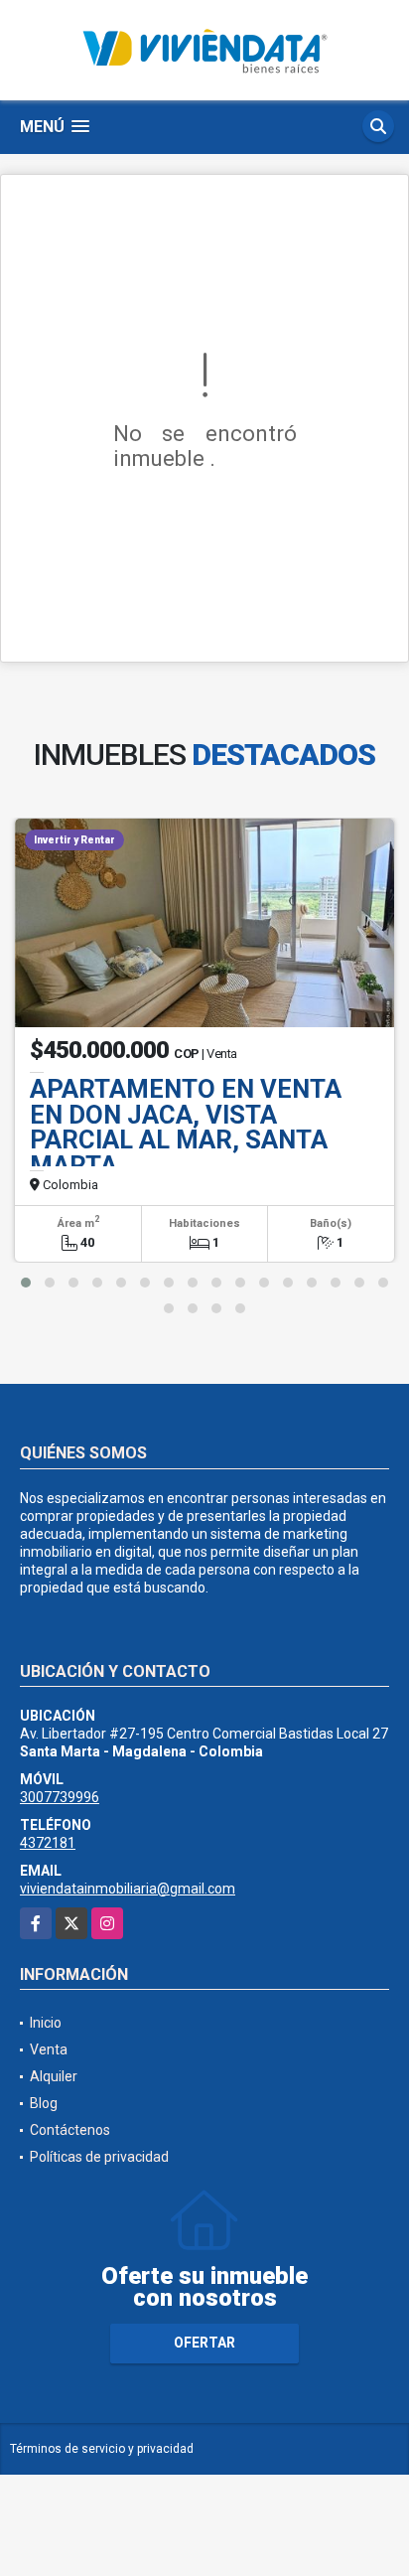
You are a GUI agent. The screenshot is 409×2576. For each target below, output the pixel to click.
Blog (44, 2103)
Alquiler (54, 2076)
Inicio (46, 2023)
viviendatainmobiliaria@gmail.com (128, 1889)
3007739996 (60, 1797)
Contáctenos (70, 2130)
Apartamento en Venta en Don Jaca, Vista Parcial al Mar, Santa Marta (186, 1127)
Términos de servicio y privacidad (102, 2449)
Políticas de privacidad (99, 2157)
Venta (49, 2049)
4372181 (48, 1843)
